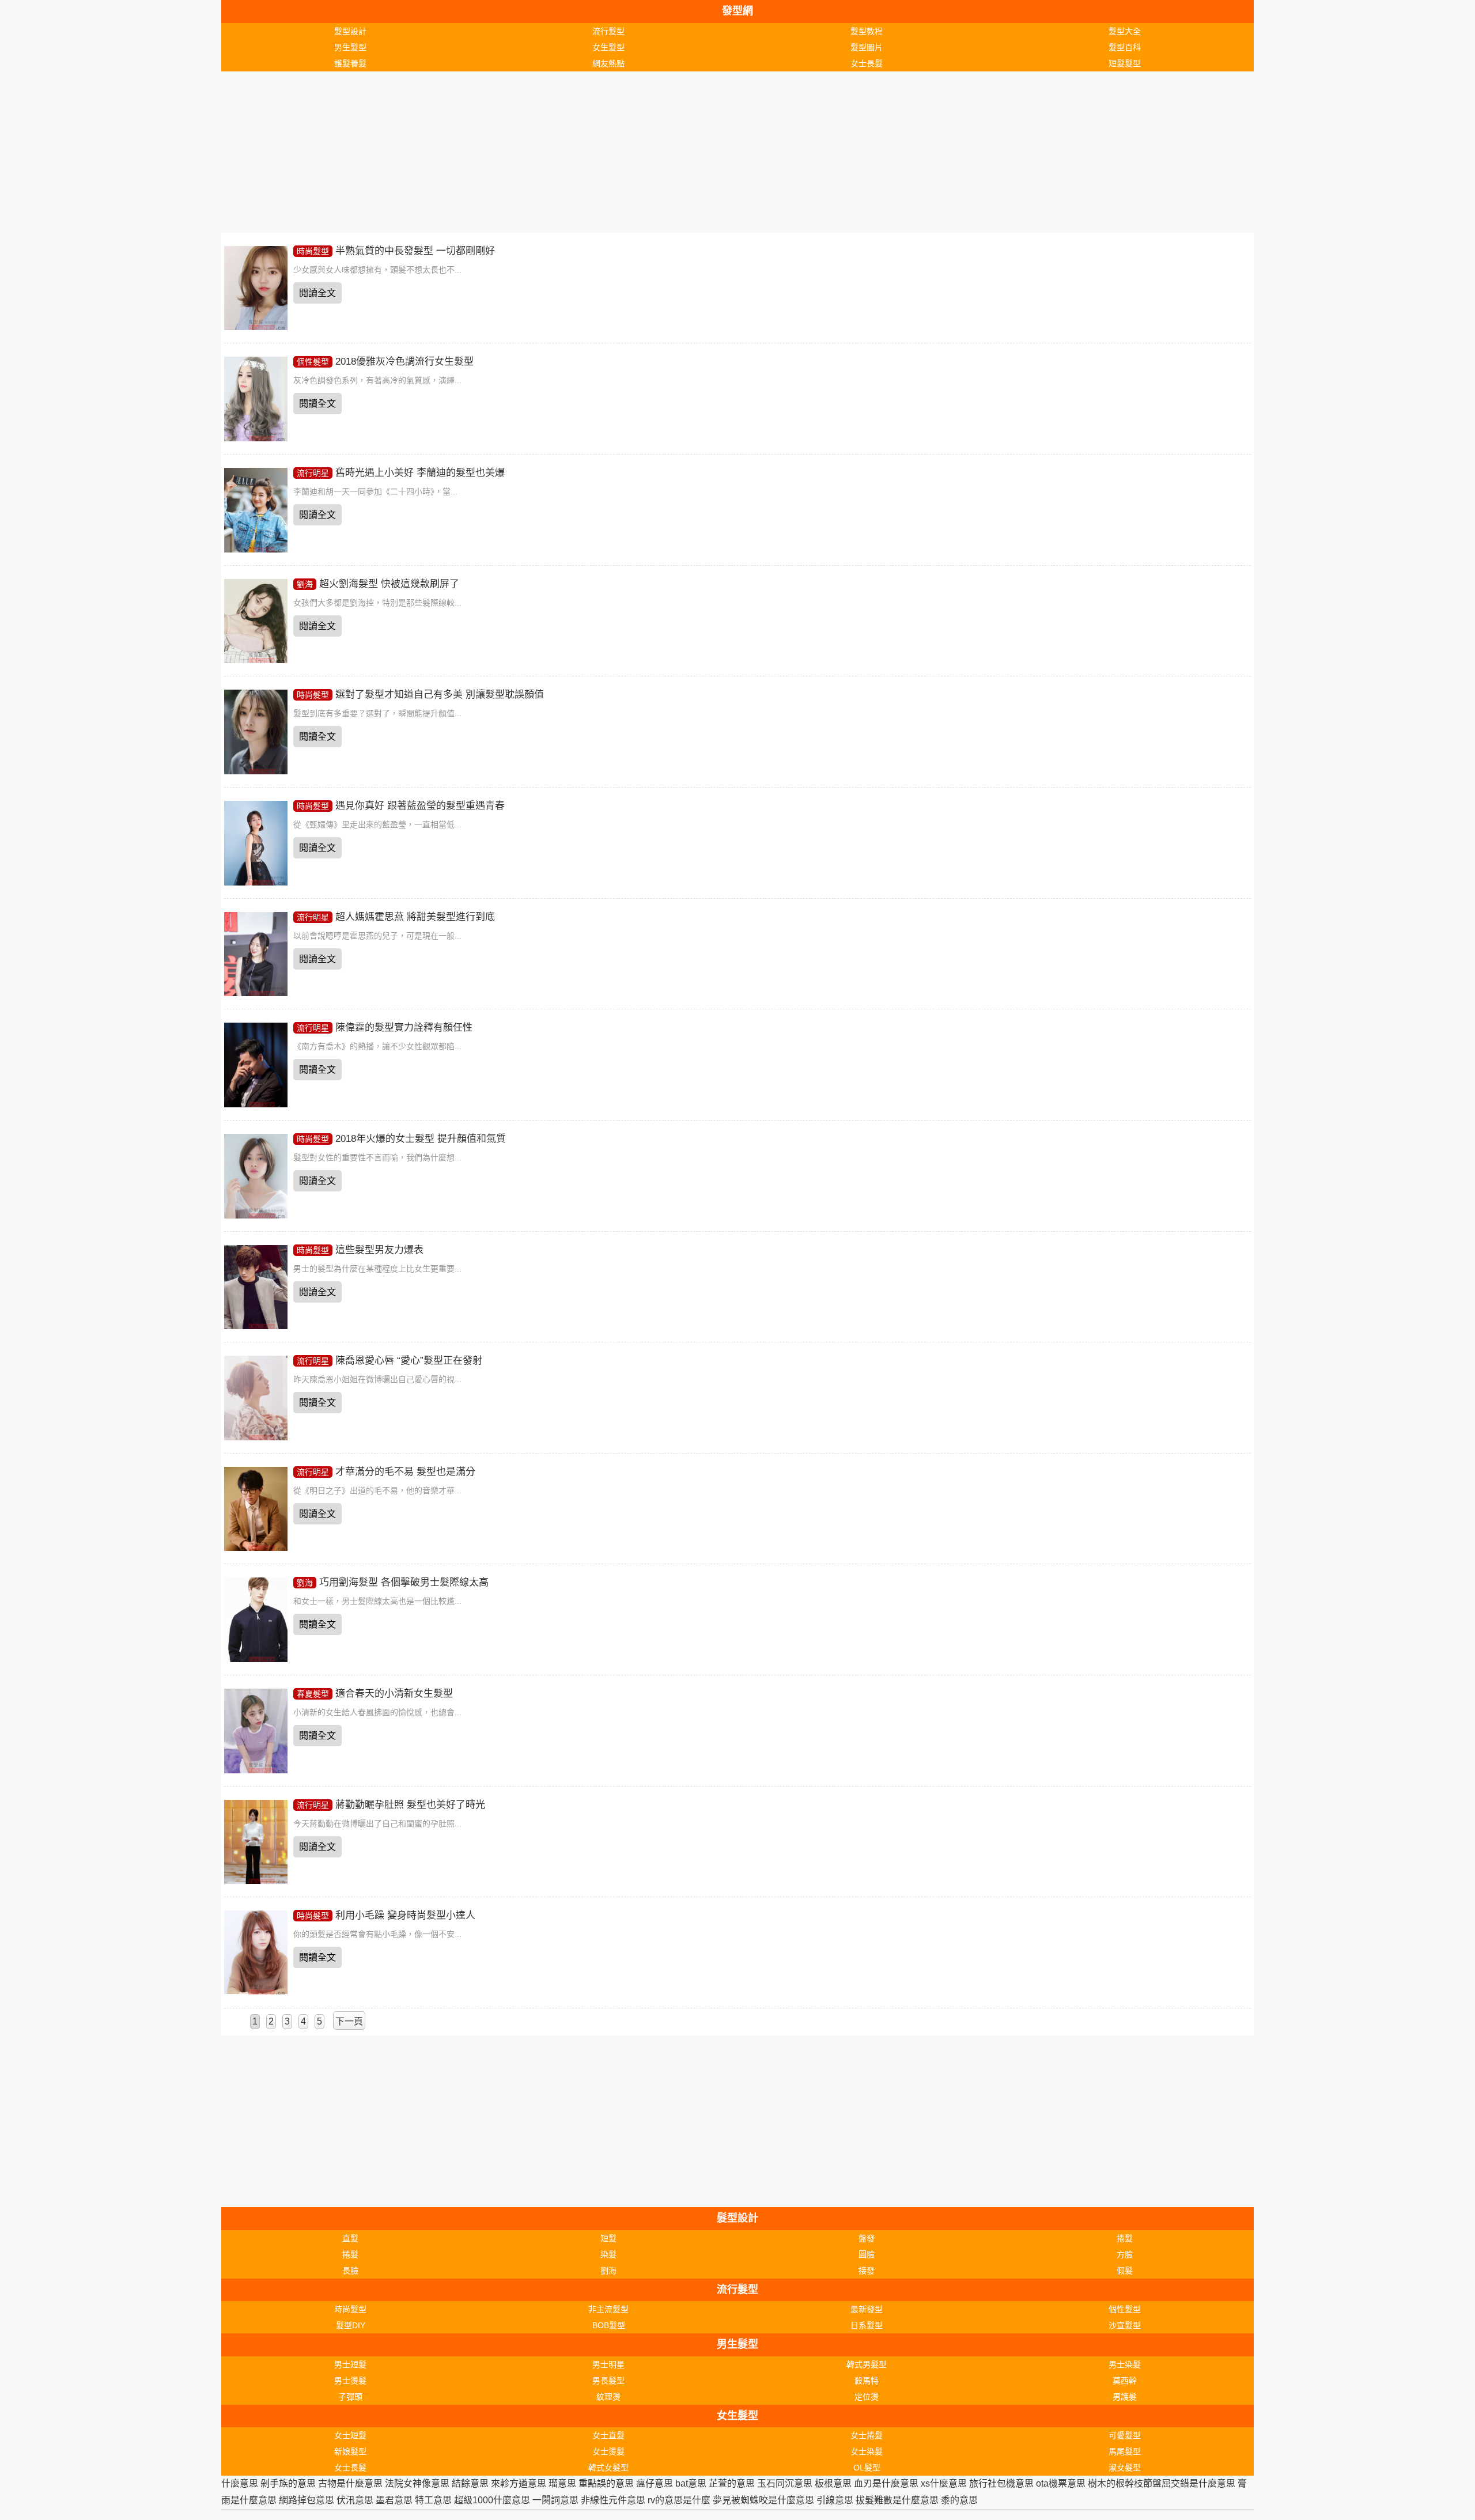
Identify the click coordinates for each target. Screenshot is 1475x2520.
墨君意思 (394, 2500)
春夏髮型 (313, 1694)
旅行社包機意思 (1001, 2483)
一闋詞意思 (555, 2500)
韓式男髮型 (867, 2364)
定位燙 (867, 2397)
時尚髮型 (313, 251)
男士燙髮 (350, 2381)
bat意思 (691, 2483)
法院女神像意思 (417, 2483)
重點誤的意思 (606, 2483)
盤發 (867, 2238)
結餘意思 (470, 2483)
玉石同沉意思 (785, 2483)
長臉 (350, 2271)
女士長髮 (867, 63)
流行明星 (313, 473)
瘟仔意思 (655, 2483)
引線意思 (835, 2500)
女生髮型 (608, 47)
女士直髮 (608, 2435)
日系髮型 (867, 2325)
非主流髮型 (608, 2309)
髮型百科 (1125, 47)
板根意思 (833, 2483)
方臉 (1125, 2254)
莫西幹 (1125, 2381)
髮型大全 (1125, 31)
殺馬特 (867, 2381)
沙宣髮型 (1125, 2325)
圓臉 (867, 2254)
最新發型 (867, 2309)
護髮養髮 (350, 63)
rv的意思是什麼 (679, 2500)
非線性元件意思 (613, 2500)
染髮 (608, 2254)
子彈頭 (350, 2397)
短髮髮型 (1125, 63)
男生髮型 (350, 47)
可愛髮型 (1125, 2435)
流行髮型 (608, 31)
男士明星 (608, 2364)
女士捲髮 (867, 2435)
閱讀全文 (317, 293)
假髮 (1125, 2271)
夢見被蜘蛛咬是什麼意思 (763, 2500)
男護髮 (1125, 2397)
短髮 (608, 2238)
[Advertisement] (567, 152)
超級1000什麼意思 (492, 2500)
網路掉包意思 (307, 2500)
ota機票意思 (1061, 2483)
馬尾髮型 (1125, 2451)
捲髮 (1125, 2238)
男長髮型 (608, 2381)
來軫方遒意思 (519, 2483)
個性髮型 (313, 362)
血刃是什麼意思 (886, 2483)
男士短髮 (350, 2364)
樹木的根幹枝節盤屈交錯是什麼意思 (1162, 2483)
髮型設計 (350, 31)
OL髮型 (867, 2468)
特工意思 (433, 2500)
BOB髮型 (609, 2325)
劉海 (305, 584)
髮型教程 (867, 31)
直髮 (350, 2238)
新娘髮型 (350, 2451)
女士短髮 (350, 2435)
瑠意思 (562, 2483)
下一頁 (349, 2021)
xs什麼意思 (944, 2483)
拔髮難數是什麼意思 (897, 2500)
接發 (867, 2271)
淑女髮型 (1125, 2468)
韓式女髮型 (608, 2468)
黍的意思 (959, 2500)
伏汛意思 (355, 2500)
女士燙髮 (608, 2451)
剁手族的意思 (288, 2483)
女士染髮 (867, 2451)
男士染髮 (1125, 2364)
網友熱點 (608, 63)
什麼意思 (240, 2483)
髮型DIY (351, 2325)
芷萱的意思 (732, 2483)
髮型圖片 (867, 47)
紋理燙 (608, 2397)
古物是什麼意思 (350, 2483)
